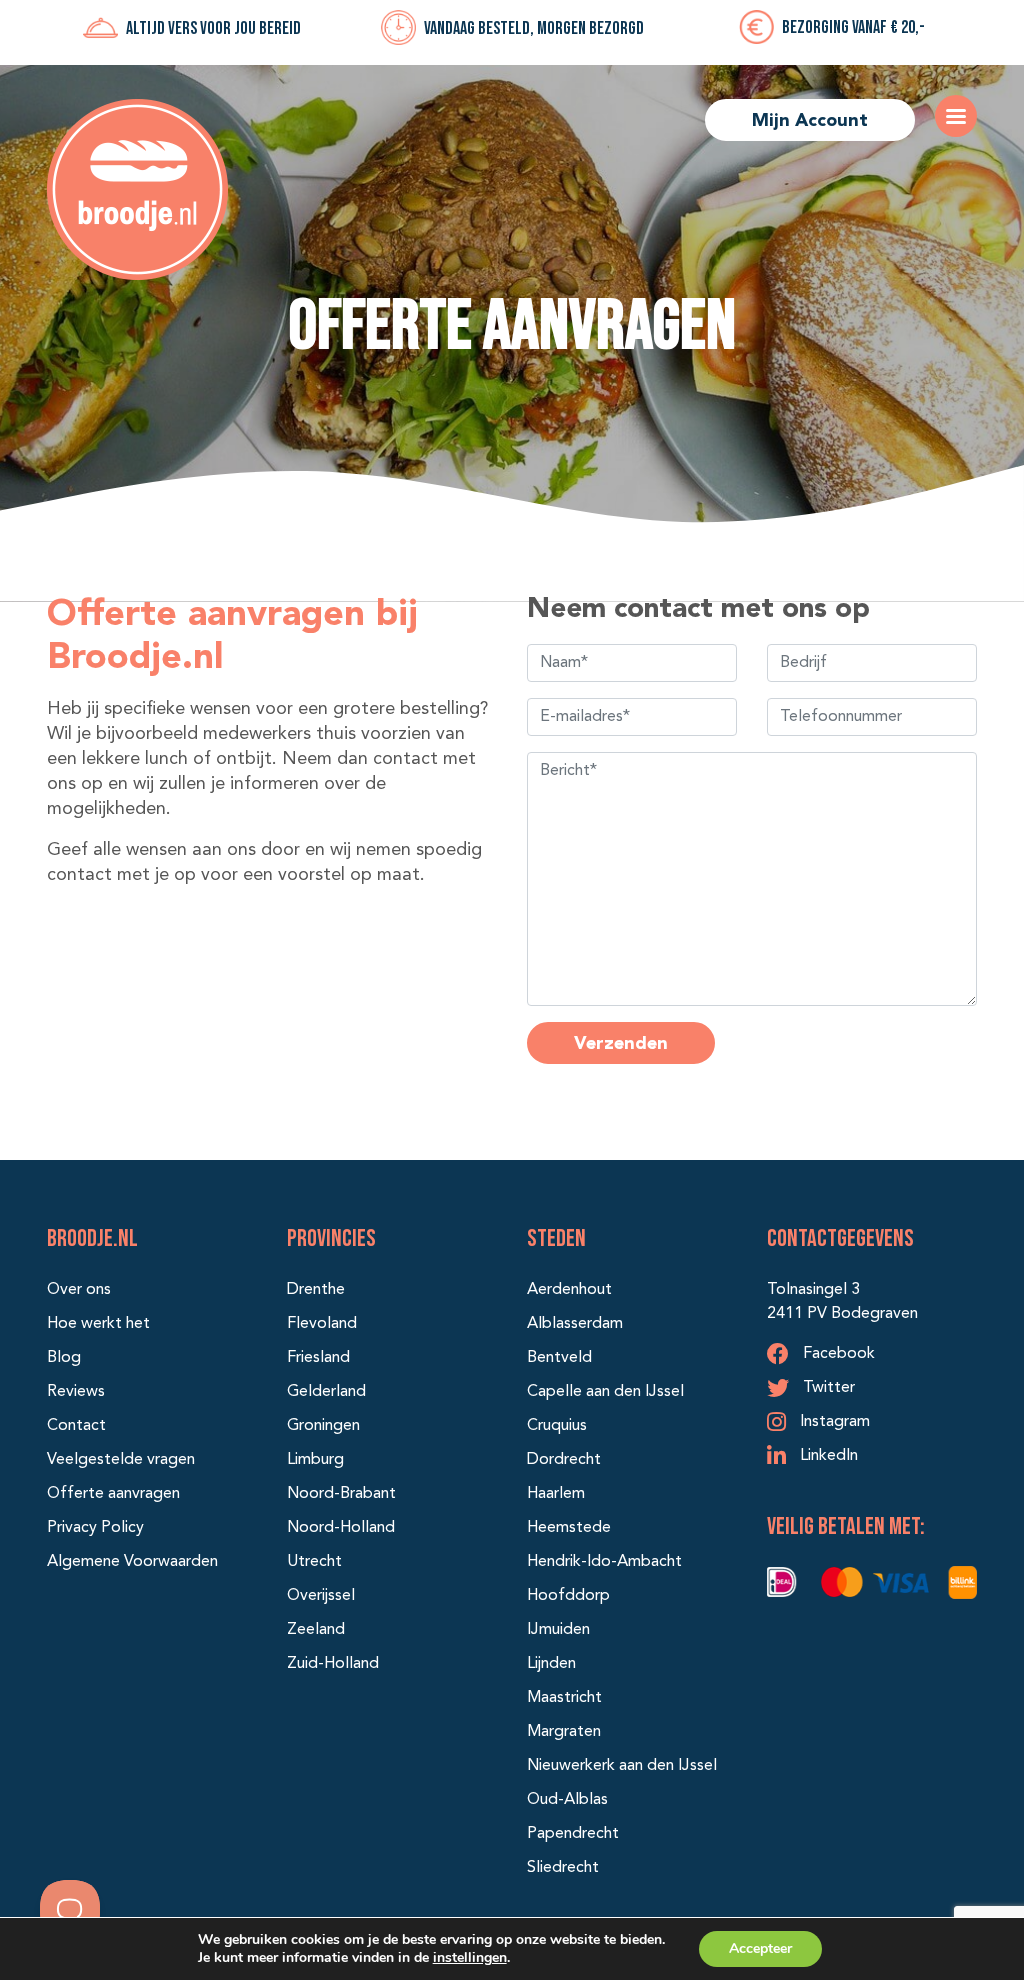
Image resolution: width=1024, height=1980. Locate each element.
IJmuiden (558, 1630)
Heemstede (569, 1528)
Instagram (833, 1422)
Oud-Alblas (567, 1800)
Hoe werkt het (98, 1324)
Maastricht (564, 1698)
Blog (64, 1358)
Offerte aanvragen (113, 1494)
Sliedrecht (563, 1868)
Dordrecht (564, 1460)
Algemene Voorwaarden (132, 1562)
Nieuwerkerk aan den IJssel (622, 1766)
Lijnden (551, 1664)
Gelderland (326, 1392)
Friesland (318, 1358)
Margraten (564, 1732)
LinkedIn (827, 1456)
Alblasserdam (575, 1324)
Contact (76, 1426)
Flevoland (322, 1324)
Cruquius (557, 1426)
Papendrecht (573, 1834)
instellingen (470, 1957)
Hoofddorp (568, 1596)
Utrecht (314, 1562)
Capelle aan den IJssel (605, 1392)
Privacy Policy (95, 1528)
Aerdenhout (569, 1290)
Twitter (827, 1388)
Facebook (837, 1354)
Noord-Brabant (341, 1494)
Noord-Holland (341, 1528)
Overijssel (321, 1596)
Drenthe (316, 1290)
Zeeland (316, 1630)
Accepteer (760, 1948)
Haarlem (556, 1494)
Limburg (315, 1460)
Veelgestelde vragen (121, 1460)
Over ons (79, 1290)
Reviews (76, 1392)
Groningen (323, 1426)
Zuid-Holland (333, 1664)
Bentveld (559, 1358)
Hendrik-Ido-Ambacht (604, 1562)
